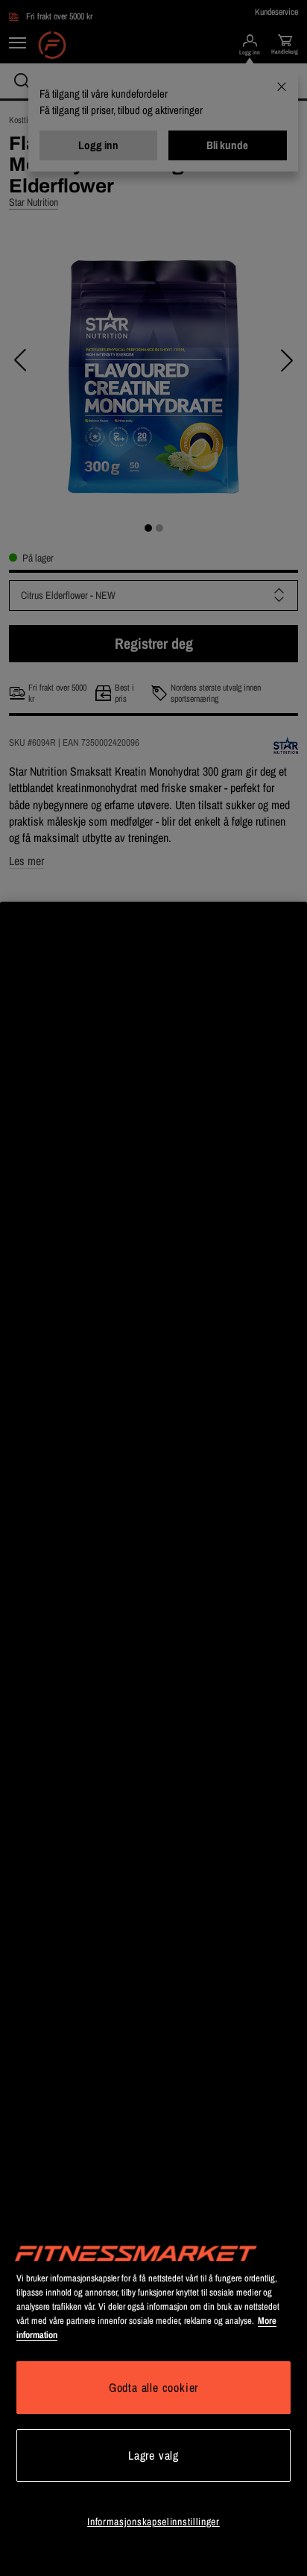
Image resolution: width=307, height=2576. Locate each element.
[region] (153, 1739)
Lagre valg (153, 2455)
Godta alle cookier (153, 2387)
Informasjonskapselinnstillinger (153, 2522)
